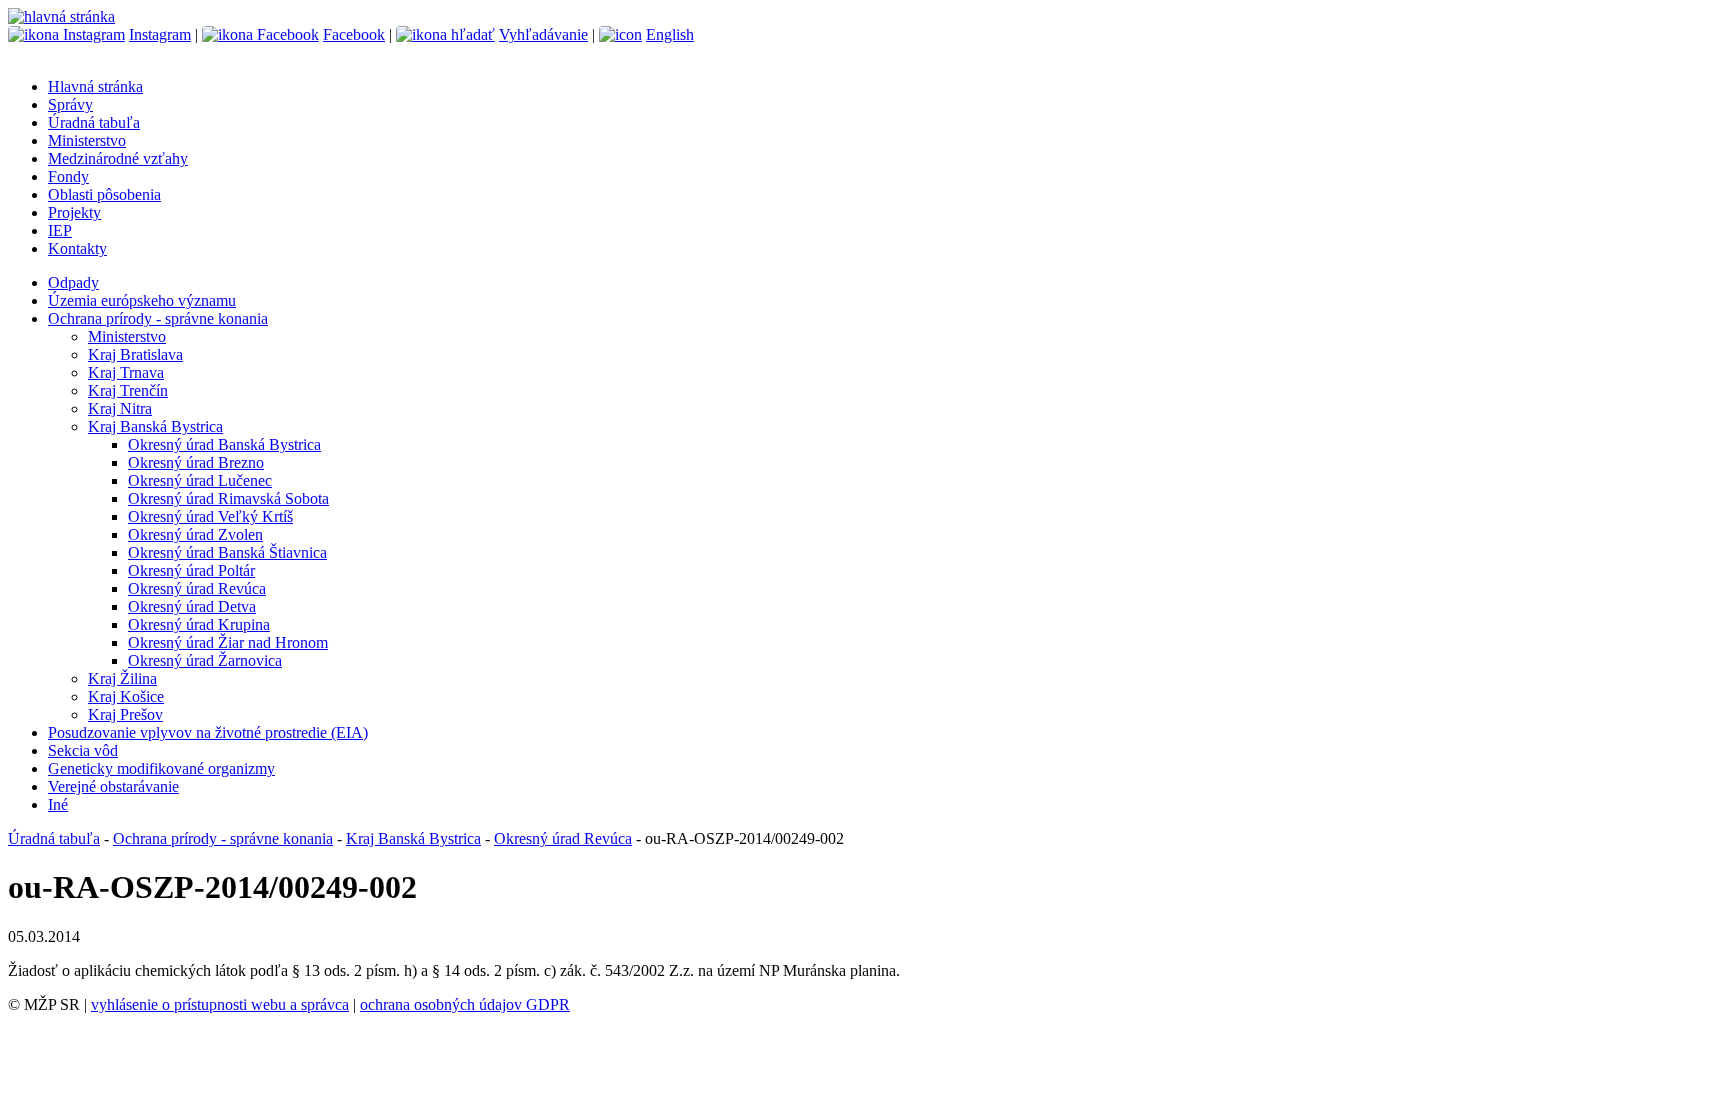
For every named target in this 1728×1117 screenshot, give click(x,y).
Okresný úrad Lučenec (200, 480)
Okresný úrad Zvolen (195, 534)
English (670, 34)
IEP (60, 230)
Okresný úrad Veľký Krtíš (210, 516)
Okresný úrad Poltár (191, 570)
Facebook (354, 34)
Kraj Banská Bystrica (155, 426)
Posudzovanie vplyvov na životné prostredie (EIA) (208, 732)
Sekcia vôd (83, 750)
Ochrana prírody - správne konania (158, 318)
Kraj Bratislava (135, 354)
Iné (58, 804)
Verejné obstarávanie (113, 786)
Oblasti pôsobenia (104, 194)
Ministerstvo (87, 140)
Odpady (73, 282)
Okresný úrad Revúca (197, 588)
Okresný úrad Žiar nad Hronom (228, 642)
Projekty (74, 212)
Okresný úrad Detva (192, 606)
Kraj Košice (126, 696)
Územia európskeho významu (142, 300)
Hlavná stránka (95, 86)
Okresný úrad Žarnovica (205, 660)
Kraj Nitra (120, 408)
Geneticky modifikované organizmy (161, 768)
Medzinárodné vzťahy (118, 158)
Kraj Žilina (122, 678)
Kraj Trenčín (128, 390)
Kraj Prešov (125, 714)
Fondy (68, 176)
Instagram (160, 34)
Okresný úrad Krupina (199, 624)
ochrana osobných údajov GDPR (465, 1004)
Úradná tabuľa (94, 122)
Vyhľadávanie (543, 34)
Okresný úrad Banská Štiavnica (227, 552)
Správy (70, 104)
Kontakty (77, 248)
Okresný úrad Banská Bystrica (224, 444)
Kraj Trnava (126, 372)
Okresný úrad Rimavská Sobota (228, 498)
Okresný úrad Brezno (196, 462)
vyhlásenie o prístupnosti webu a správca (220, 1004)
